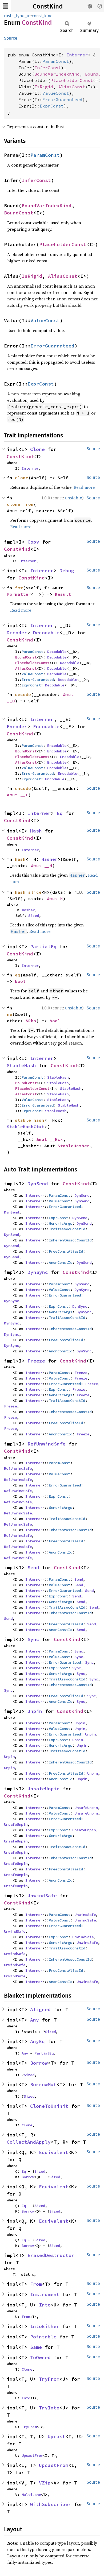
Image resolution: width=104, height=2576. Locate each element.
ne (10, 1014)
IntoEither (45, 2326)
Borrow (39, 2063)
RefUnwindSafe (47, 1444)
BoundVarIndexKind (57, 74)
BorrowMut (43, 2084)
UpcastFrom (32, 2455)
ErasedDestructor (51, 2255)
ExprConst (52, 106)
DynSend (38, 1184)
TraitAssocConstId (67, 1229)
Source (11, 38)
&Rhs (31, 1021)
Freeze (36, 1361)
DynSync (38, 1272)
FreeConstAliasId (66, 1251)
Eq (60, 813)
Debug (67, 571)
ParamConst (56, 61)
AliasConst (72, 87)
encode (23, 788)
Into (45, 2305)
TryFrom (49, 2379)
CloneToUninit (49, 2106)
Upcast (57, 2436)
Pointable (43, 2337)
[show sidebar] (5, 6)
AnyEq (37, 2041)
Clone (37, 449)
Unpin (35, 1711)
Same (36, 2347)
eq (18, 975)
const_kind (42, 16)
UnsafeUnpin (44, 1789)
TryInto (49, 2408)
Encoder (17, 726)
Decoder (17, 633)
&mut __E (18, 795)
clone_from (20, 504)
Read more (84, 487)
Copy (33, 542)
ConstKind (48, 6)
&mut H (55, 898)
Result (63, 594)
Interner (77, 55)
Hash (36, 831)
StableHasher (74, 1146)
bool (20, 981)
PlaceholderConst (72, 80)
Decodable (46, 633)
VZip (45, 2483)
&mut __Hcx (50, 1139)
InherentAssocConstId (70, 1240)
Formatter (19, 594)
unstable (74, 498)
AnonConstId (61, 1262)
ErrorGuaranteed (62, 100)
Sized (34, 916)
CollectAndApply (29, 2142)
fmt (19, 588)
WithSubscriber (51, 2504)
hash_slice (28, 892)
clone (22, 478)
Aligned (40, 2009)
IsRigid (44, 87)
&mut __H (42, 865)
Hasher (50, 859)
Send (33, 1567)
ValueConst (56, 93)
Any (35, 2020)
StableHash (21, 1065)
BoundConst (19, 213)
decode (23, 694)
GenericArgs (61, 1223)
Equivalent (54, 2152)
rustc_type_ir (17, 16)
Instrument (45, 2294)
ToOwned (40, 2357)
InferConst (48, 68)
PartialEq (43, 947)
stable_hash (30, 1120)
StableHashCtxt (26, 1127)
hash (20, 859)
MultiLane (31, 2495)
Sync (33, 1639)
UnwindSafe (42, 1896)
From (36, 2284)
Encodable (46, 726)
